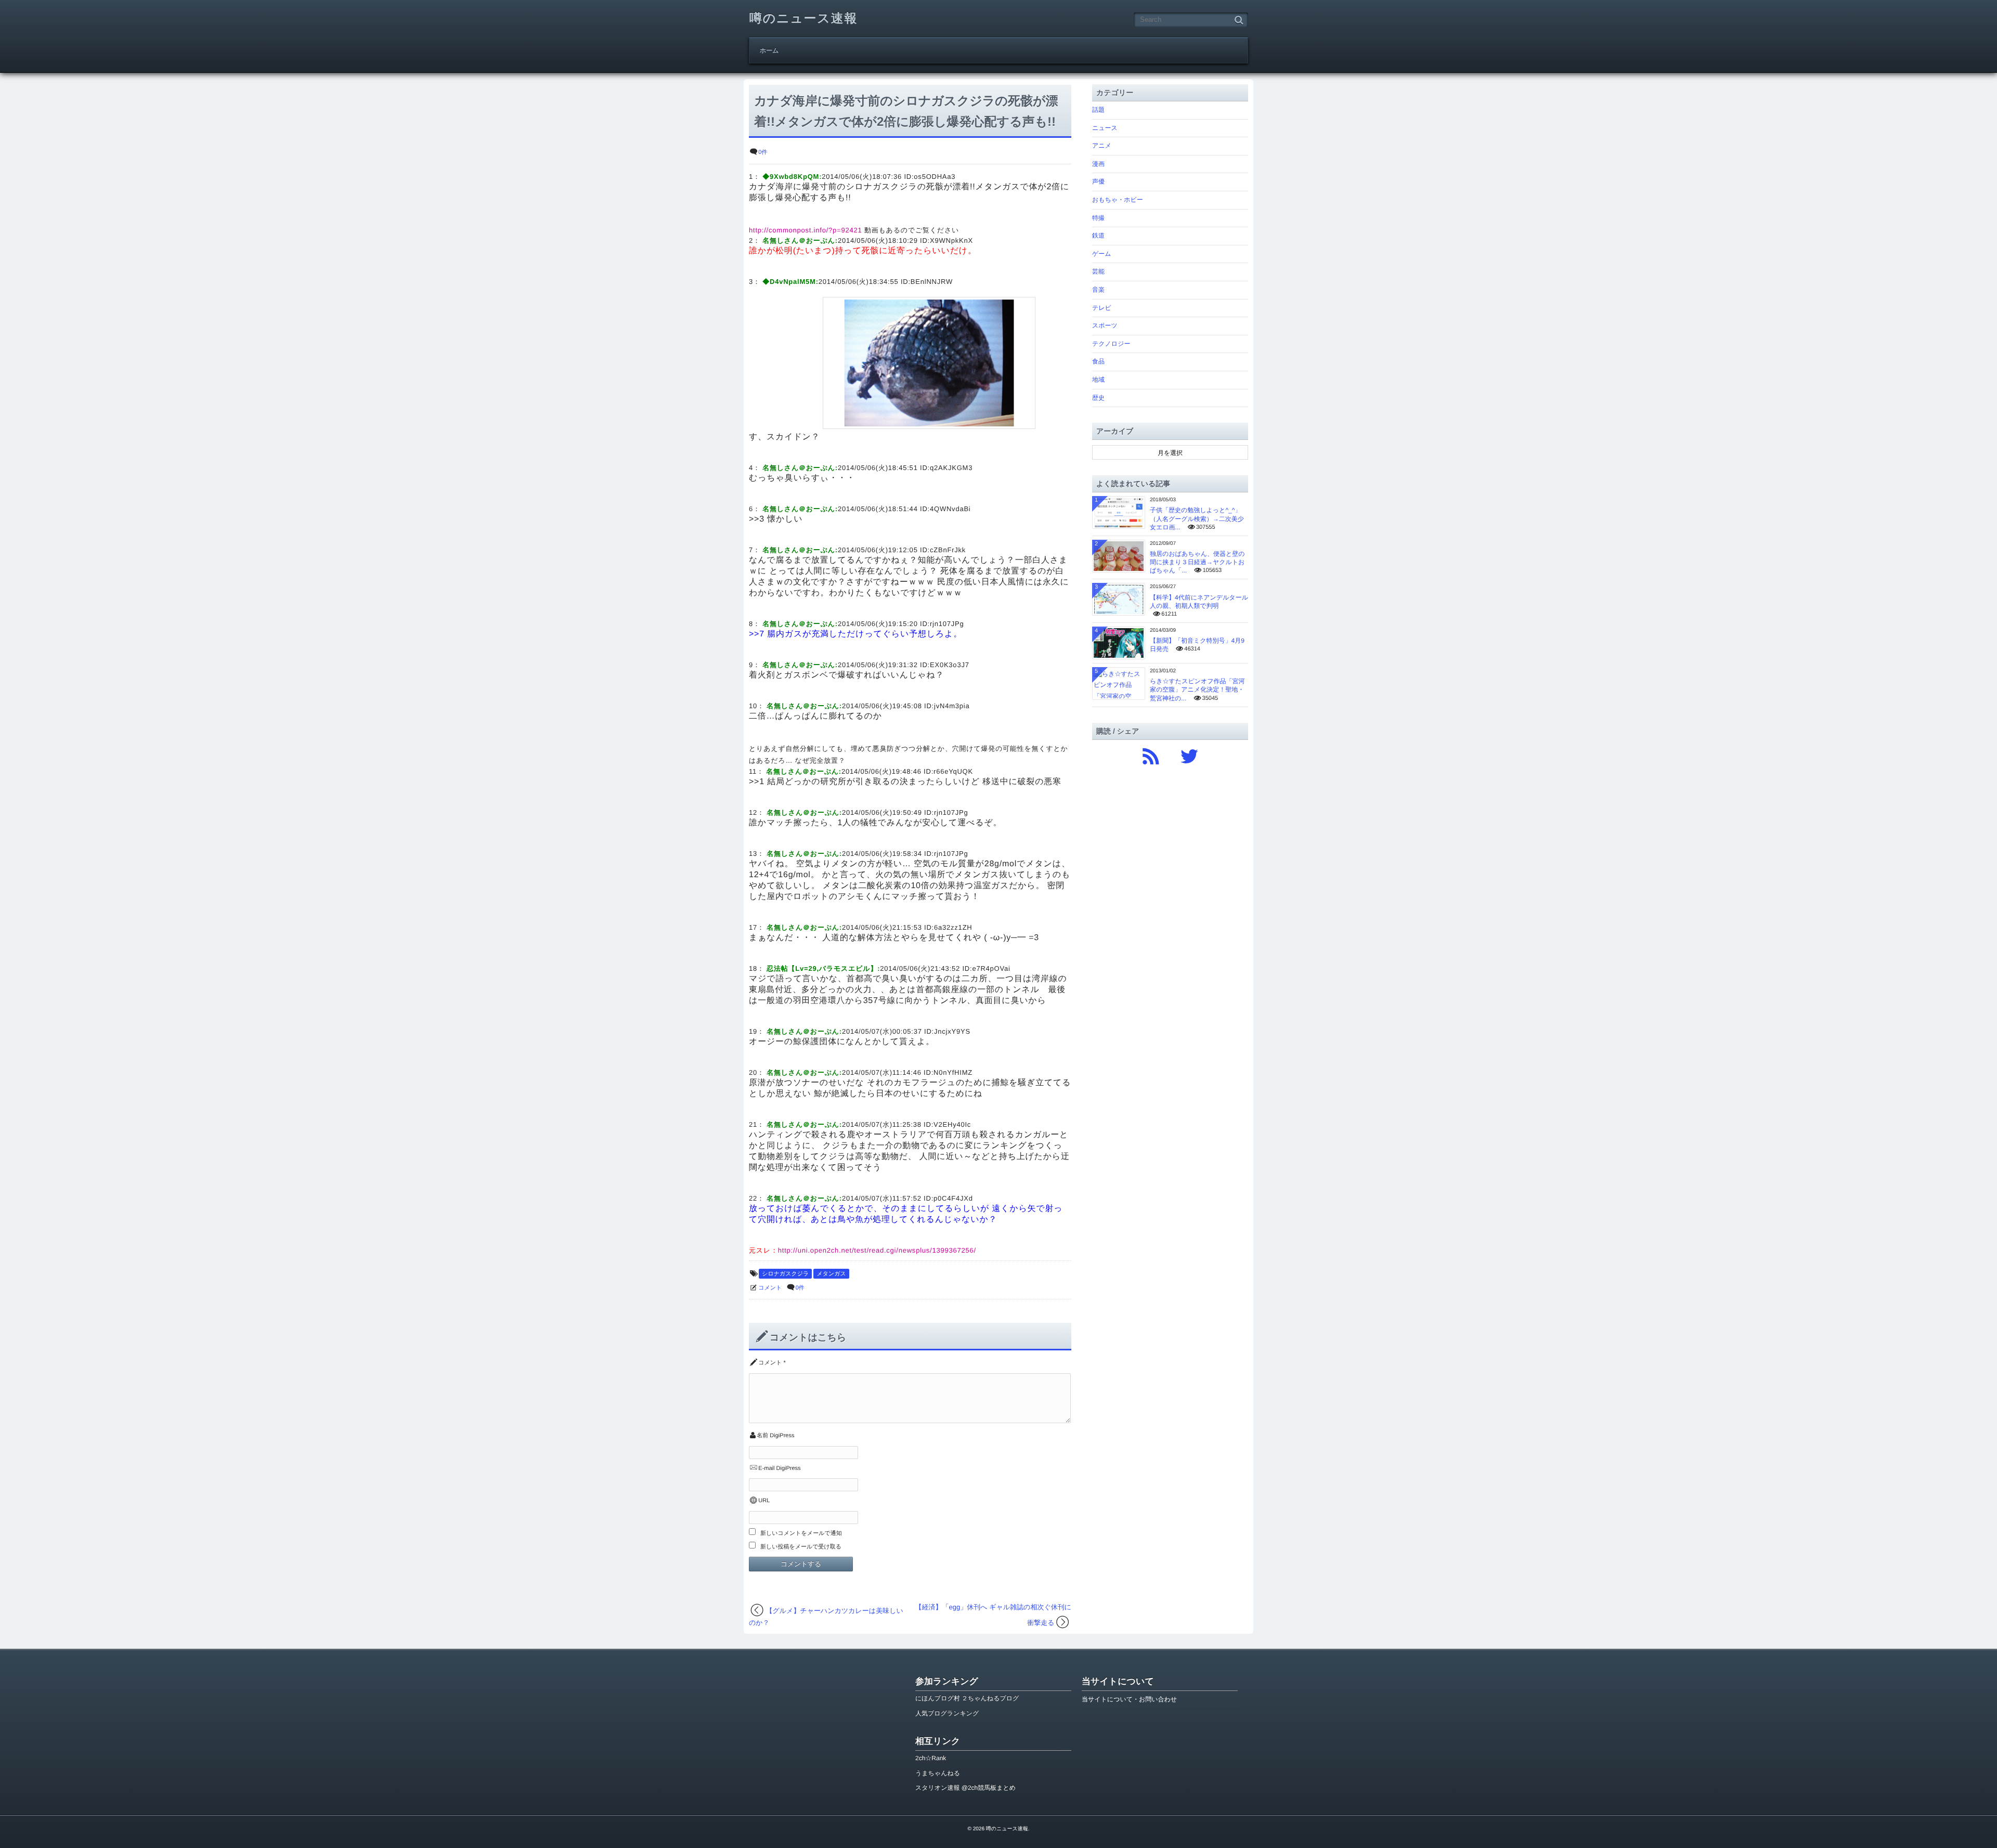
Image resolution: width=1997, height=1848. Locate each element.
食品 (1098, 361)
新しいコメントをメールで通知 (801, 1533)
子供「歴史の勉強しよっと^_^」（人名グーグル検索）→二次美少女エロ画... (1197, 518)
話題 (1098, 110)
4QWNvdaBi (950, 509)
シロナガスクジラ (785, 1274)
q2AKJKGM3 (951, 468)
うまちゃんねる (938, 1773)
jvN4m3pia (952, 706)
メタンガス (831, 1274)
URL (764, 1501)
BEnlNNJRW (932, 282)
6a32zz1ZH (953, 927)
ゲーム (1102, 254)
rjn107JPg (947, 624)
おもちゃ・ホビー (1118, 200)
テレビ (1102, 308)
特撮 (1098, 218)
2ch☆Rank (931, 1758)
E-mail (766, 1468)
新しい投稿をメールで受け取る (801, 1547)
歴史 (1098, 398)
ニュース (1105, 128)
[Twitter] (1189, 754)
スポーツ (1105, 326)
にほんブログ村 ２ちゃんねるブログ (967, 1698)
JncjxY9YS (952, 1031)
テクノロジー (1111, 344)
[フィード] (1151, 754)
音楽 (1098, 290)
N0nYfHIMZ (953, 1072)
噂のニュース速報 (803, 18)
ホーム (769, 50)
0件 (763, 152)
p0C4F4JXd (953, 1198)
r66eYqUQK (953, 771)
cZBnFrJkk (948, 550)
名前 (762, 1436)
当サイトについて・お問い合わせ (1129, 1699)
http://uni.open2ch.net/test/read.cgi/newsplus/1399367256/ (877, 1250)
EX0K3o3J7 (950, 665)
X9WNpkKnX (951, 240)
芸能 (1098, 271)
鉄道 (1098, 236)
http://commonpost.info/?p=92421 (806, 230)
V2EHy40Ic (952, 1124)
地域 (1098, 380)
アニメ (1102, 146)
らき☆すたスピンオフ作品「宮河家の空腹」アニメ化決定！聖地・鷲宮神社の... (1197, 689)
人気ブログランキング (947, 1713)
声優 (1098, 181)
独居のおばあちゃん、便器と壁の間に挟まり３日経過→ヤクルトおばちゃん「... (1197, 562)
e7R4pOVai (991, 968)
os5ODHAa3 (935, 177)
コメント (770, 1288)
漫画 (1098, 164)
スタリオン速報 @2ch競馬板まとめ (965, 1788)
